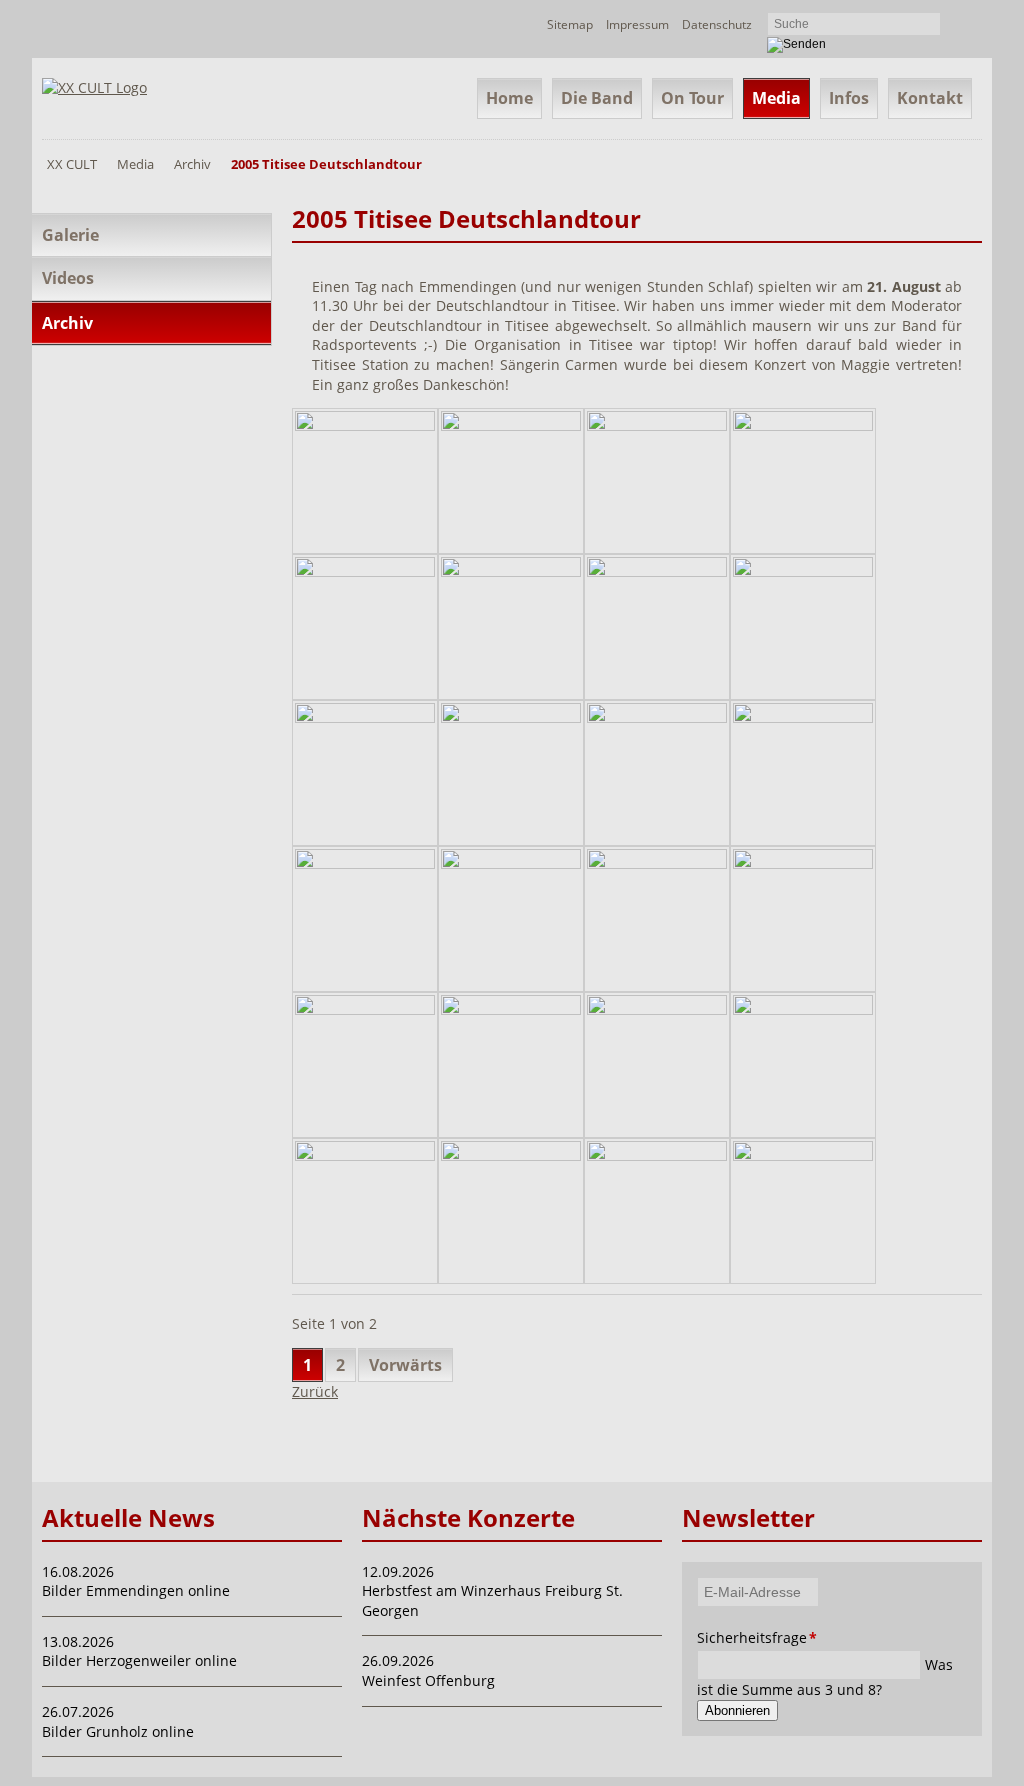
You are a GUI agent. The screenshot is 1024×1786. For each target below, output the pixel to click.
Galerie (70, 235)
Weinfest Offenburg (428, 1680)
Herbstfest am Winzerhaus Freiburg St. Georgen (492, 1600)
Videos (68, 278)
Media (776, 98)
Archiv (192, 164)
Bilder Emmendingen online (136, 1590)
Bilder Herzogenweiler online (139, 1660)
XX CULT (72, 164)
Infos (849, 98)
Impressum (637, 24)
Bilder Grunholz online (118, 1731)
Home (509, 98)
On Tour (692, 98)
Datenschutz (717, 24)
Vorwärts (405, 1365)
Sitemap (570, 24)
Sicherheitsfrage (724, 1637)
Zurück (315, 1391)
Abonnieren (737, 1710)
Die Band (597, 98)
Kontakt (930, 98)
